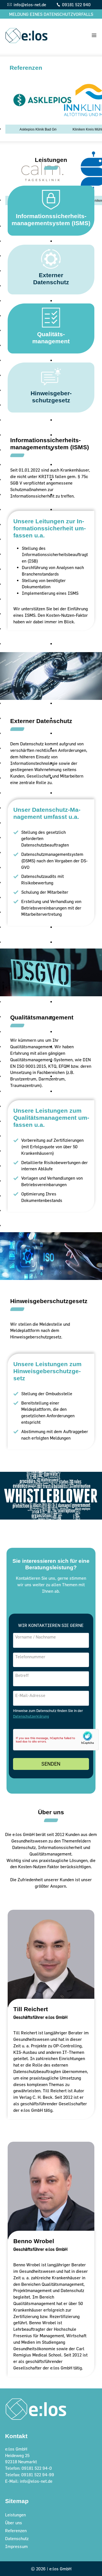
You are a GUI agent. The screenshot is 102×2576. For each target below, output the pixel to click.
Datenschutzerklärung (31, 1716)
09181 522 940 (76, 5)
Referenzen (16, 2531)
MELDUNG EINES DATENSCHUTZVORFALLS (51, 14)
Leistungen (15, 2515)
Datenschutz (17, 2538)
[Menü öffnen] (93, 35)
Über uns (14, 2523)
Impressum (16, 2546)
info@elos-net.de (30, 5)
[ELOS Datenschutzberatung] (26, 35)
